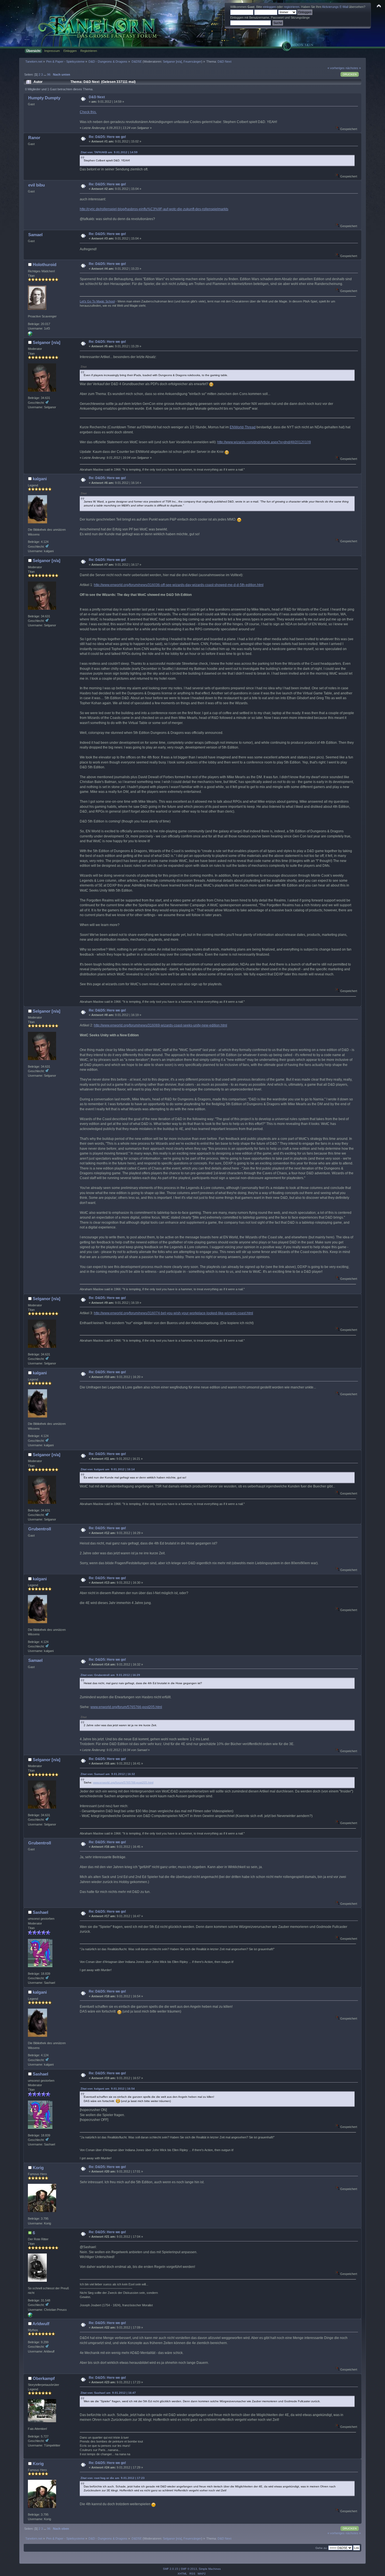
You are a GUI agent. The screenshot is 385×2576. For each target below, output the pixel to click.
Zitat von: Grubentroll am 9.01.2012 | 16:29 (110, 1675)
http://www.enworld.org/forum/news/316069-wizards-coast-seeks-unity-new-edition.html (161, 1025)
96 (49, 74)
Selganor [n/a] (172, 62)
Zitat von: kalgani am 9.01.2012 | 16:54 (108, 2089)
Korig (38, 2168)
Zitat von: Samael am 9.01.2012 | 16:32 (108, 1774)
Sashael (40, 1912)
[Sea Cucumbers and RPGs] (30, 335)
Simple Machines (210, 2569)
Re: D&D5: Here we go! (107, 137)
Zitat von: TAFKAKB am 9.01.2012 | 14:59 (109, 152)
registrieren (292, 7)
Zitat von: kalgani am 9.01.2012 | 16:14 (108, 1469)
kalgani (40, 479)
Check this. (88, 112)
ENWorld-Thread (243, 427)
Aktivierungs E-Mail (335, 7)
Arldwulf (41, 2324)
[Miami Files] (30, 2316)
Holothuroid (45, 265)
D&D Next (97, 97)
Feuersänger (192, 62)
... (45, 74)
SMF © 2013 (189, 2569)
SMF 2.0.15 (171, 2569)
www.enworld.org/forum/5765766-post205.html (126, 1707)
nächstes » (353, 68)
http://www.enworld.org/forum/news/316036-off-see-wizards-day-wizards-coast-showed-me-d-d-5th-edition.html (179, 585)
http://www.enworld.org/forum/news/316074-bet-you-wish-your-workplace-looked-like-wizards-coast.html (173, 1313)
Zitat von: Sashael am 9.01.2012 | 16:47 (108, 2393)
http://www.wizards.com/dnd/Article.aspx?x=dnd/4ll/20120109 (264, 442)
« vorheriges (336, 68)
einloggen (269, 7)
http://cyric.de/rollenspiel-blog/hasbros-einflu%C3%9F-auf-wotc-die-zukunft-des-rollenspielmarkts (154, 209)
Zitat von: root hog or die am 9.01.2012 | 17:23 (113, 2478)
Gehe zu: (321, 2548)
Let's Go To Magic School (97, 301)
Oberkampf (44, 2378)
